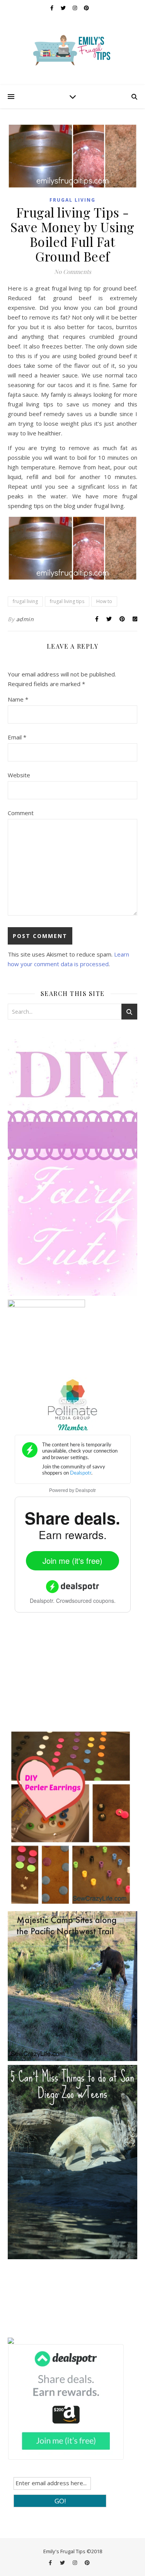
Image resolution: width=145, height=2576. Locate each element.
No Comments (73, 272)
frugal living (72, 200)
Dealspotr (86, 1490)
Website (19, 775)
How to (104, 601)
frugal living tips (67, 601)
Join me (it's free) (72, 1561)
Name (18, 699)
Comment (21, 813)
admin (25, 619)
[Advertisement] (66, 1676)
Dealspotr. (42, 1601)
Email (17, 737)
